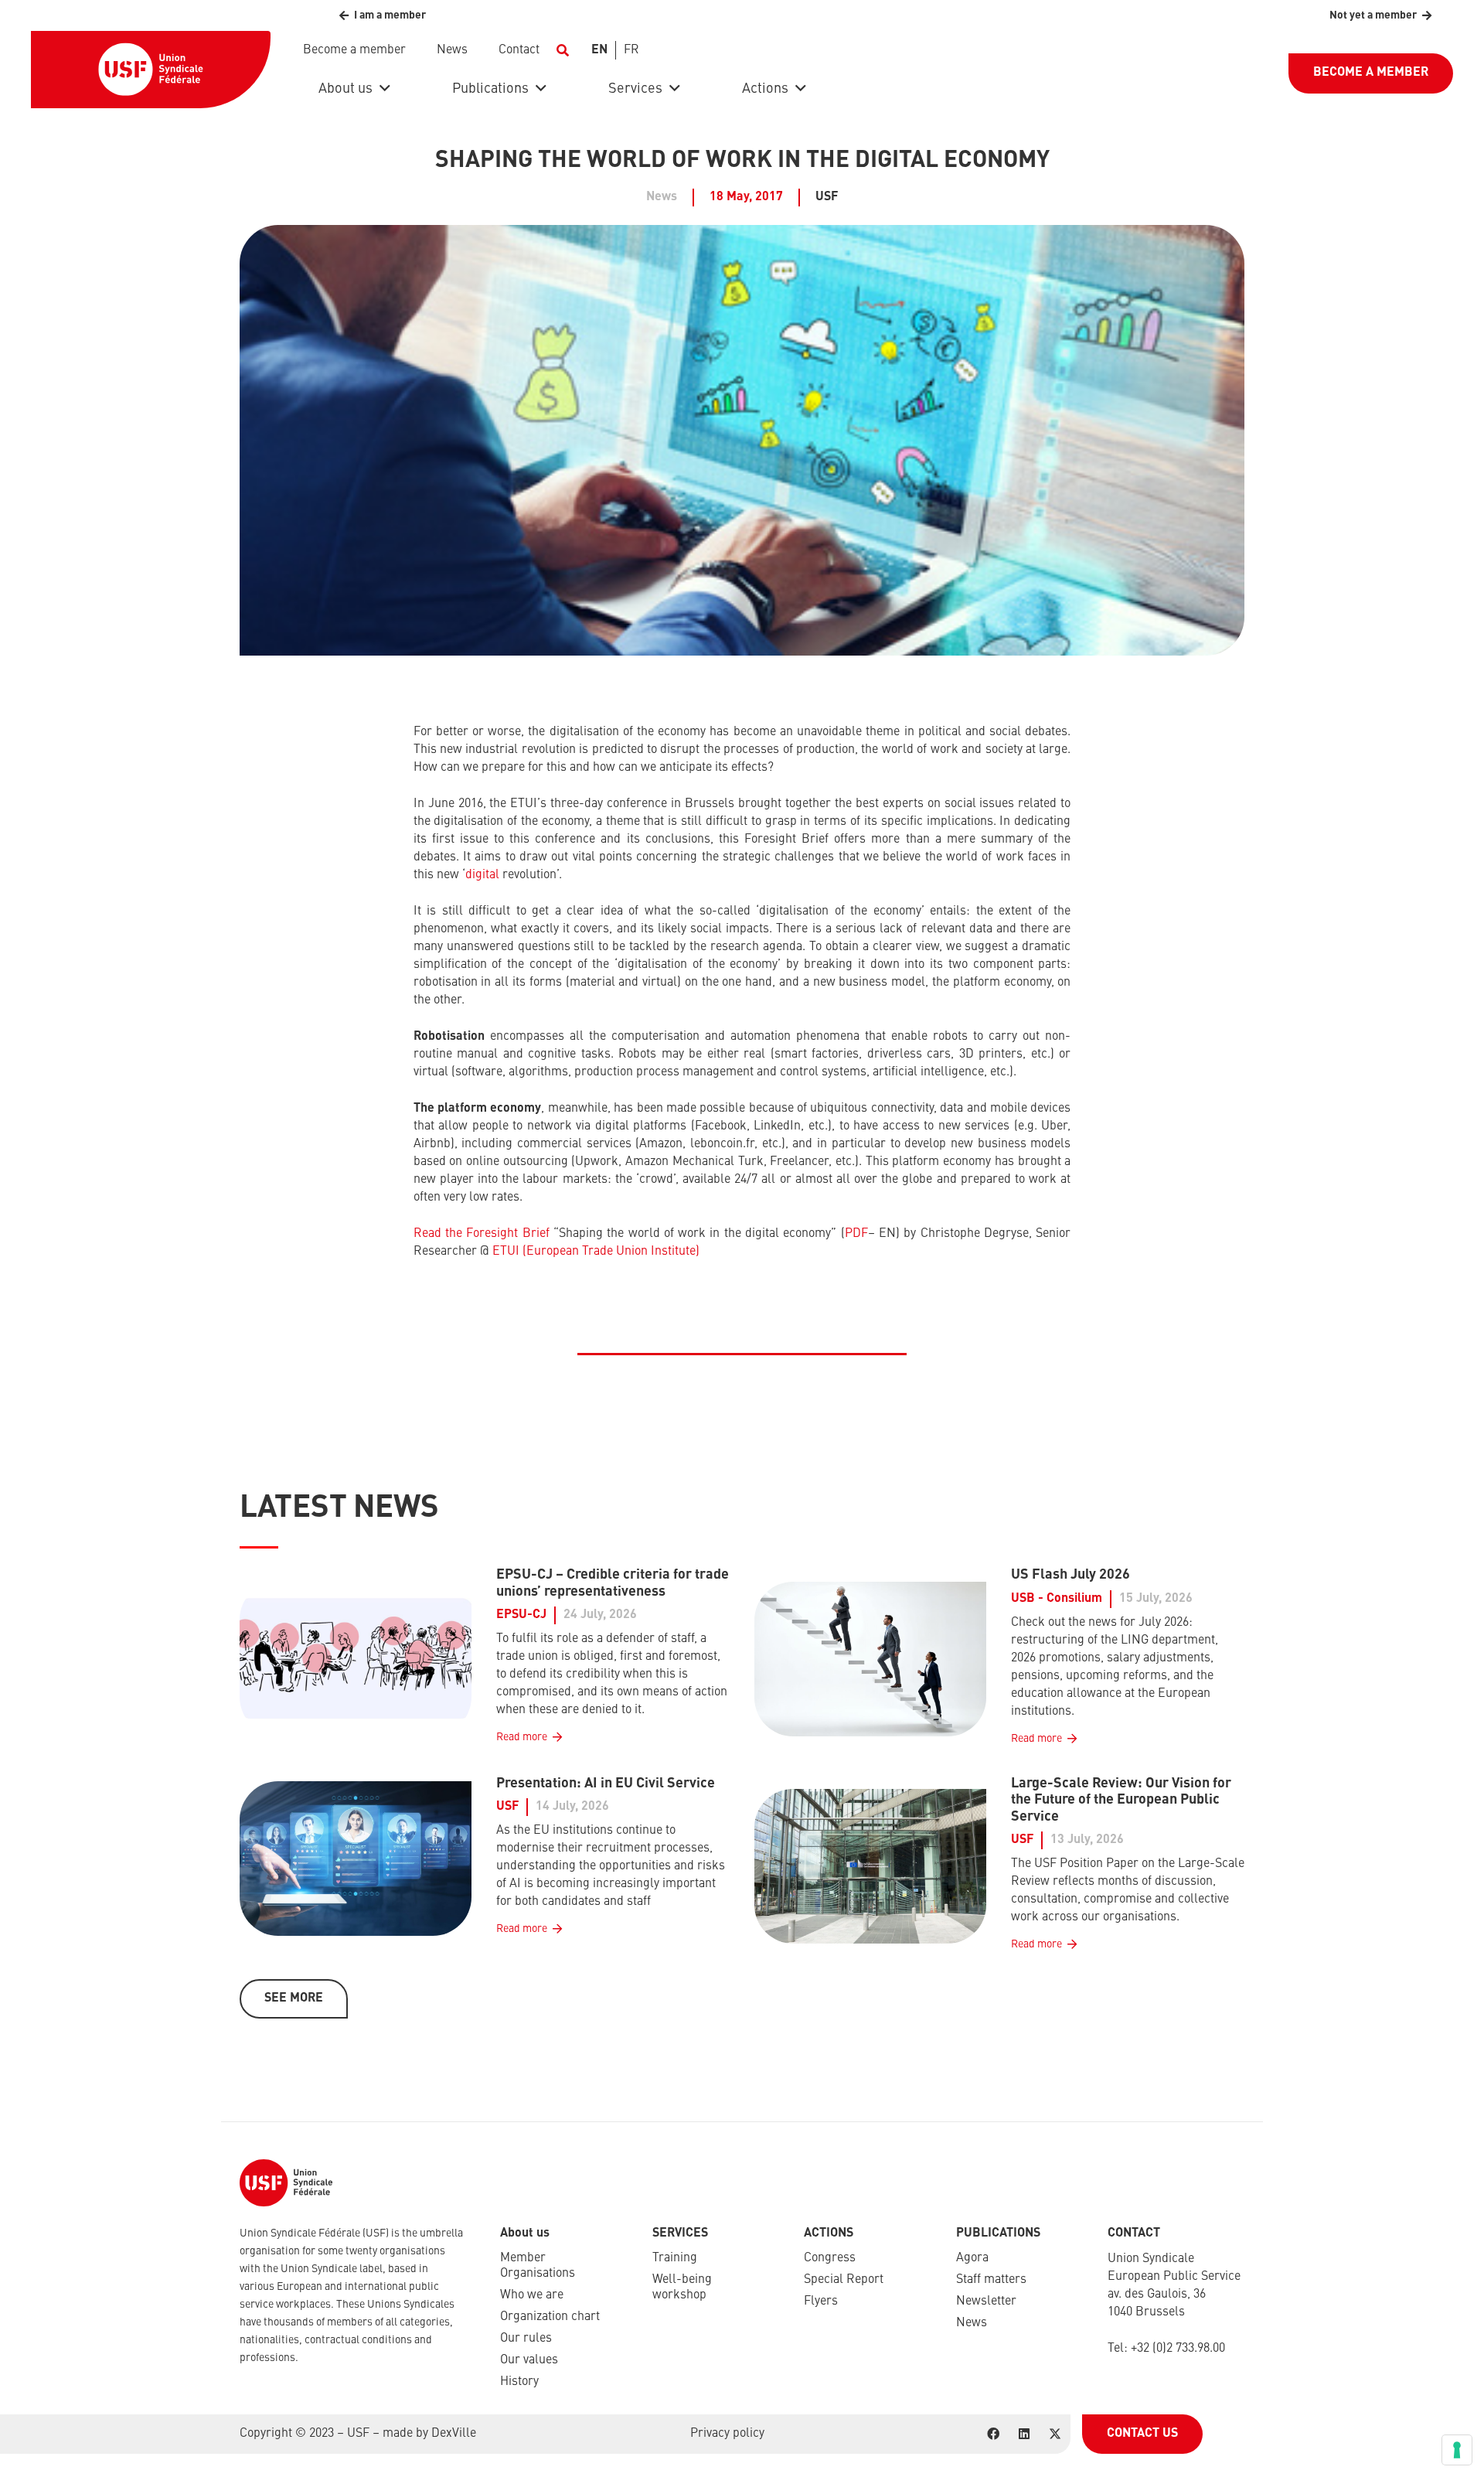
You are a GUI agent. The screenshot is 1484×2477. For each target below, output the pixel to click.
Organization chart (550, 2317)
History (519, 2382)
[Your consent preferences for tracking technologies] (1457, 2450)
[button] (562, 50)
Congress (830, 2258)
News (972, 2323)
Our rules (526, 2339)
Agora (972, 2258)
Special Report (844, 2280)
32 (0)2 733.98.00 (1181, 2349)
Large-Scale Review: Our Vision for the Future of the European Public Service (1121, 1800)
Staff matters (991, 2280)
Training (675, 2258)
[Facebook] (993, 2434)
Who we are (532, 2295)
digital (482, 875)
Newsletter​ (986, 2302)
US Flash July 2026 (1070, 1575)
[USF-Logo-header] (151, 70)
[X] (1055, 2434)
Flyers (821, 2302)
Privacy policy (727, 2434)
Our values (529, 2360)
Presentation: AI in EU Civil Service (606, 1784)
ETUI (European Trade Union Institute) (596, 1252)
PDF (856, 1234)
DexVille (454, 2434)
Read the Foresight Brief (482, 1234)
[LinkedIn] (1024, 2434)
